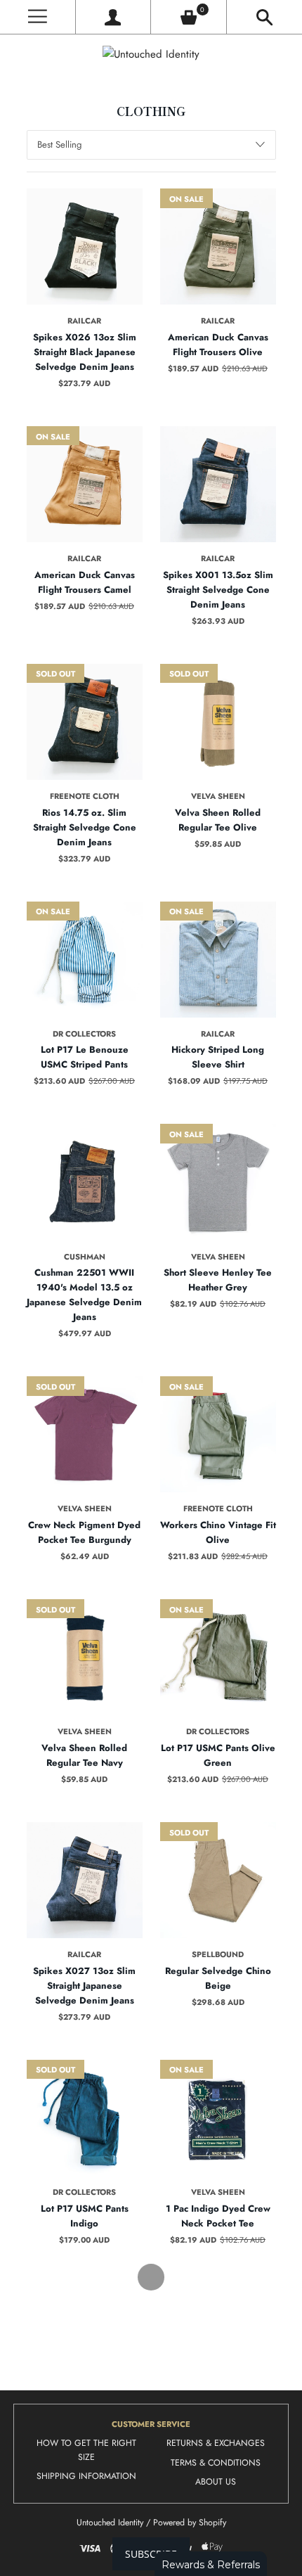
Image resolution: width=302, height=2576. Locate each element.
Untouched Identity (110, 2523)
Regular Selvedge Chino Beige (218, 1978)
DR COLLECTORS (84, 1034)
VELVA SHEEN (218, 796)
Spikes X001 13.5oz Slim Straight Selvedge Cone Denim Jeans (218, 590)
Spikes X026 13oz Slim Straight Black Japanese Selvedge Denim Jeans (85, 352)
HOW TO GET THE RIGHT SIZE (86, 2450)
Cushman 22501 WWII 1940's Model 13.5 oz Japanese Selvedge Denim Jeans (84, 1295)
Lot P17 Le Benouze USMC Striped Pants (85, 1057)
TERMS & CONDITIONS (216, 2463)
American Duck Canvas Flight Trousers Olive (218, 345)
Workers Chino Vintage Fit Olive (218, 1532)
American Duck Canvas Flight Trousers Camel (85, 582)
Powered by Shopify (190, 2523)
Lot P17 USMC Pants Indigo (85, 2216)
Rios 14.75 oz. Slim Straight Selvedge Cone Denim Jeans (85, 827)
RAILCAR (84, 321)
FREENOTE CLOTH (85, 796)
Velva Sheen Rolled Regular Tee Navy (84, 1755)
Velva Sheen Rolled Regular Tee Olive (218, 820)
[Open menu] (38, 17)
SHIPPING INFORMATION (86, 2476)
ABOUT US (216, 2482)
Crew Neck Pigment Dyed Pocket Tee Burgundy (84, 1532)
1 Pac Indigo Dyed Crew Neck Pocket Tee (218, 2216)
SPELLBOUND (218, 1954)
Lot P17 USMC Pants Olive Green (218, 1755)
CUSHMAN (85, 1257)
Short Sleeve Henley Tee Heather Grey (218, 1280)
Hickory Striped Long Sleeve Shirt (218, 1057)
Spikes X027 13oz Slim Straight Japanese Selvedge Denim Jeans (84, 1986)
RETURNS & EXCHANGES (216, 2443)
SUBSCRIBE (151, 2554)
